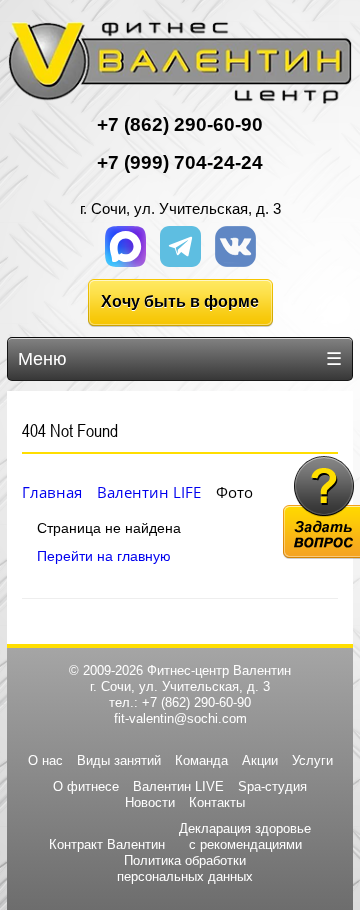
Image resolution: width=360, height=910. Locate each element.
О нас (45, 760)
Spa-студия (272, 786)
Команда (201, 760)
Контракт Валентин (107, 844)
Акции (260, 760)
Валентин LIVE (178, 786)
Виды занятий (119, 760)
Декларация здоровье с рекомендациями (245, 836)
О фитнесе (86, 786)
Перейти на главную (104, 556)
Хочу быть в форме (180, 301)
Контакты (217, 802)
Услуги (312, 760)
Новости (150, 802)
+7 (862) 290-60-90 (196, 702)
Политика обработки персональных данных (185, 868)
